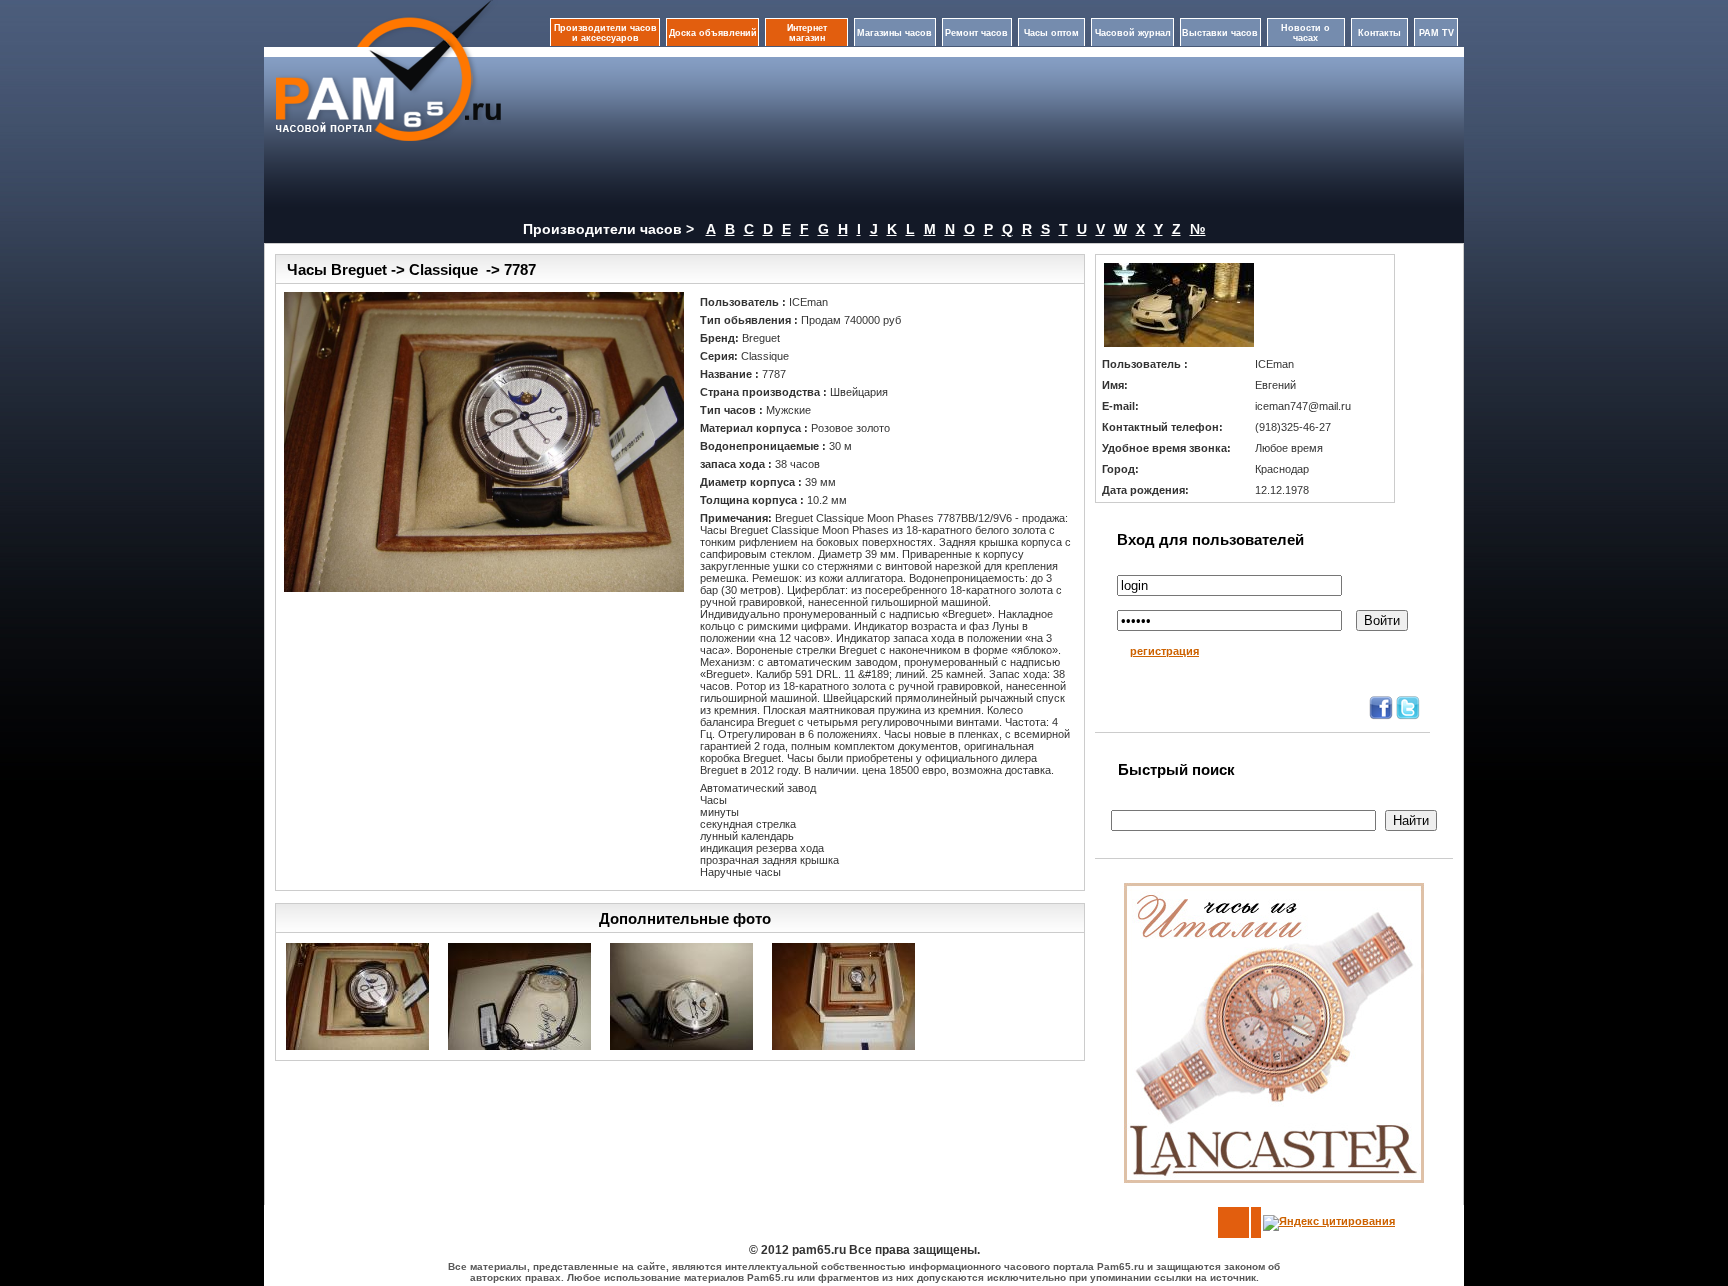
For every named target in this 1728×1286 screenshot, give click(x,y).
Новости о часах (1305, 33)
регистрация (1164, 651)
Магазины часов (894, 33)
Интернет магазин (807, 33)
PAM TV (1436, 33)
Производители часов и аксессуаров (605, 33)
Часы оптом (1051, 33)
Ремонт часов (976, 33)
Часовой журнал (1133, 33)
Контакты (1379, 33)
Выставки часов (1220, 33)
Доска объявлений (713, 33)
